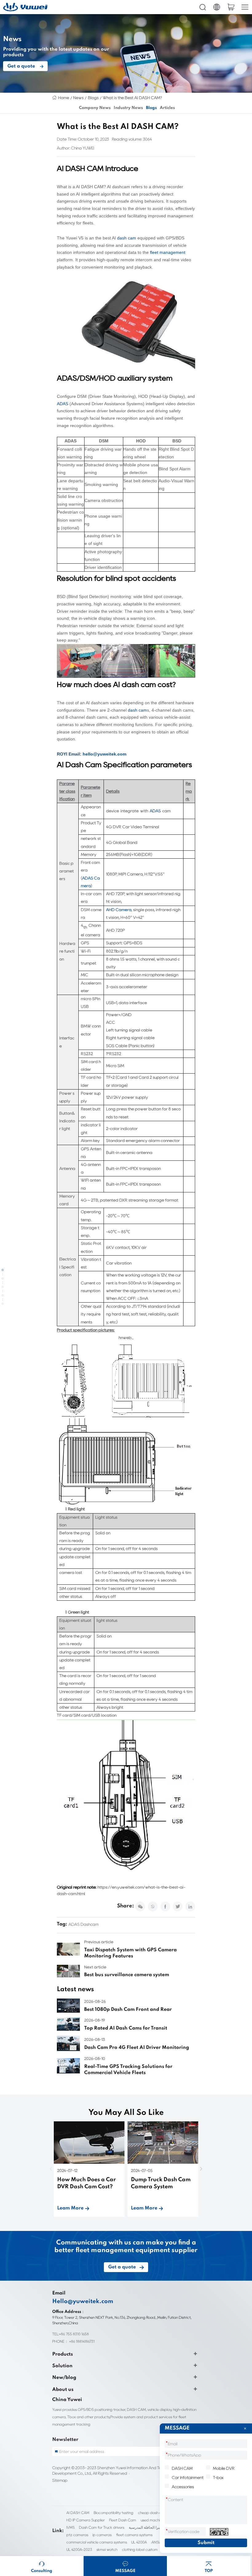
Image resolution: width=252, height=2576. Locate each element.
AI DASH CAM (78, 2513)
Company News (95, 108)
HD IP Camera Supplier (86, 2520)
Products (63, 2354)
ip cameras (102, 2535)
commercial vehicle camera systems (97, 2542)
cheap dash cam (152, 2513)
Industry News (128, 108)
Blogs (93, 98)
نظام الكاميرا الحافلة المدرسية (152, 2527)
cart (231, 7)
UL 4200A (139, 2542)
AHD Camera (119, 910)
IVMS (71, 2527)
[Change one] (219, 2532)
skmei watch (107, 2549)
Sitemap (60, 2480)
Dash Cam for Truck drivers (102, 2527)
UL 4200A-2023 (79, 2549)
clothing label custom (140, 2549)
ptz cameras (77, 2535)
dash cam (127, 238)
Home (64, 98)
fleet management (168, 253)
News (78, 98)
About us (63, 2390)
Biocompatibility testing (114, 2513)
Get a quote (21, 66)
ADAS (63, 404)
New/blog (64, 2378)
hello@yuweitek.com (104, 754)
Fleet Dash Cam (123, 2520)
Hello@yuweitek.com (83, 2302)
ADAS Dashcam (84, 1924)
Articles (167, 108)
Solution (62, 2366)
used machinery (154, 2520)
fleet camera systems (134, 2535)
